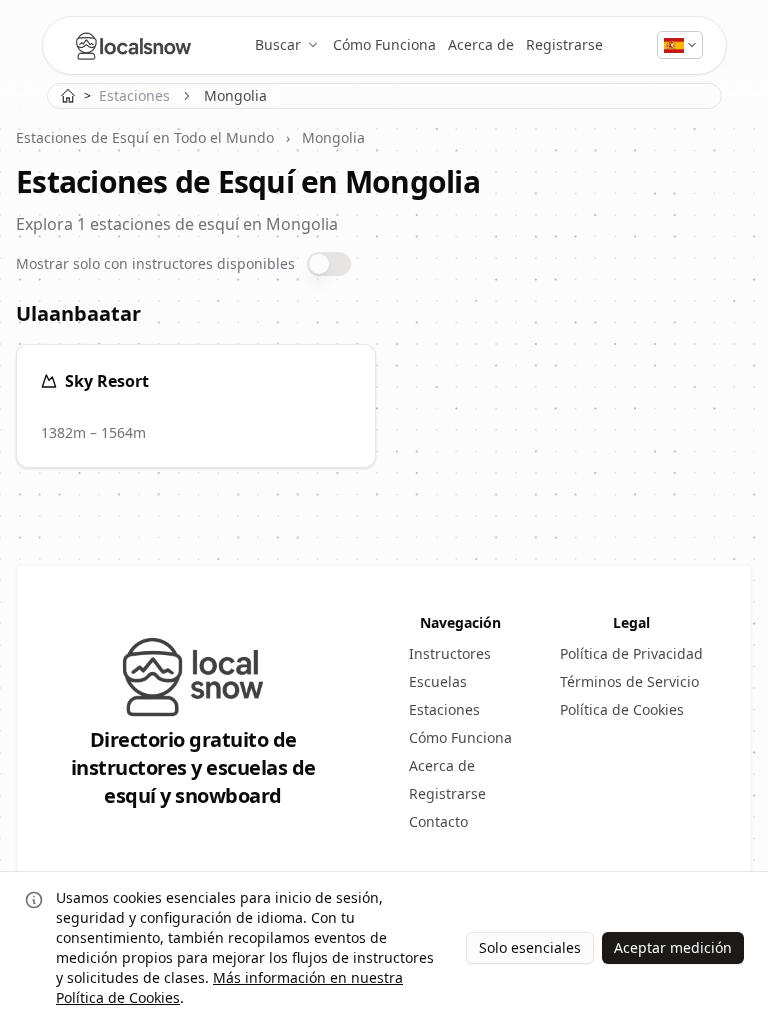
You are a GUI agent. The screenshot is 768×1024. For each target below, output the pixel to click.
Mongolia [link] (235, 95)
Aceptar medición (673, 947)
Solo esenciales (530, 947)
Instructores (450, 653)
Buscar (278, 44)
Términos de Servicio (629, 681)
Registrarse (564, 44)
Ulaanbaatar (78, 313)
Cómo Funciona (384, 44)
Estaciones (134, 95)
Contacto (438, 821)
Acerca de (481, 44)
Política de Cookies (622, 709)
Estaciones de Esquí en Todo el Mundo (145, 137)
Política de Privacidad (631, 653)
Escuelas (438, 681)
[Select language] (680, 45)
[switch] (329, 264)
